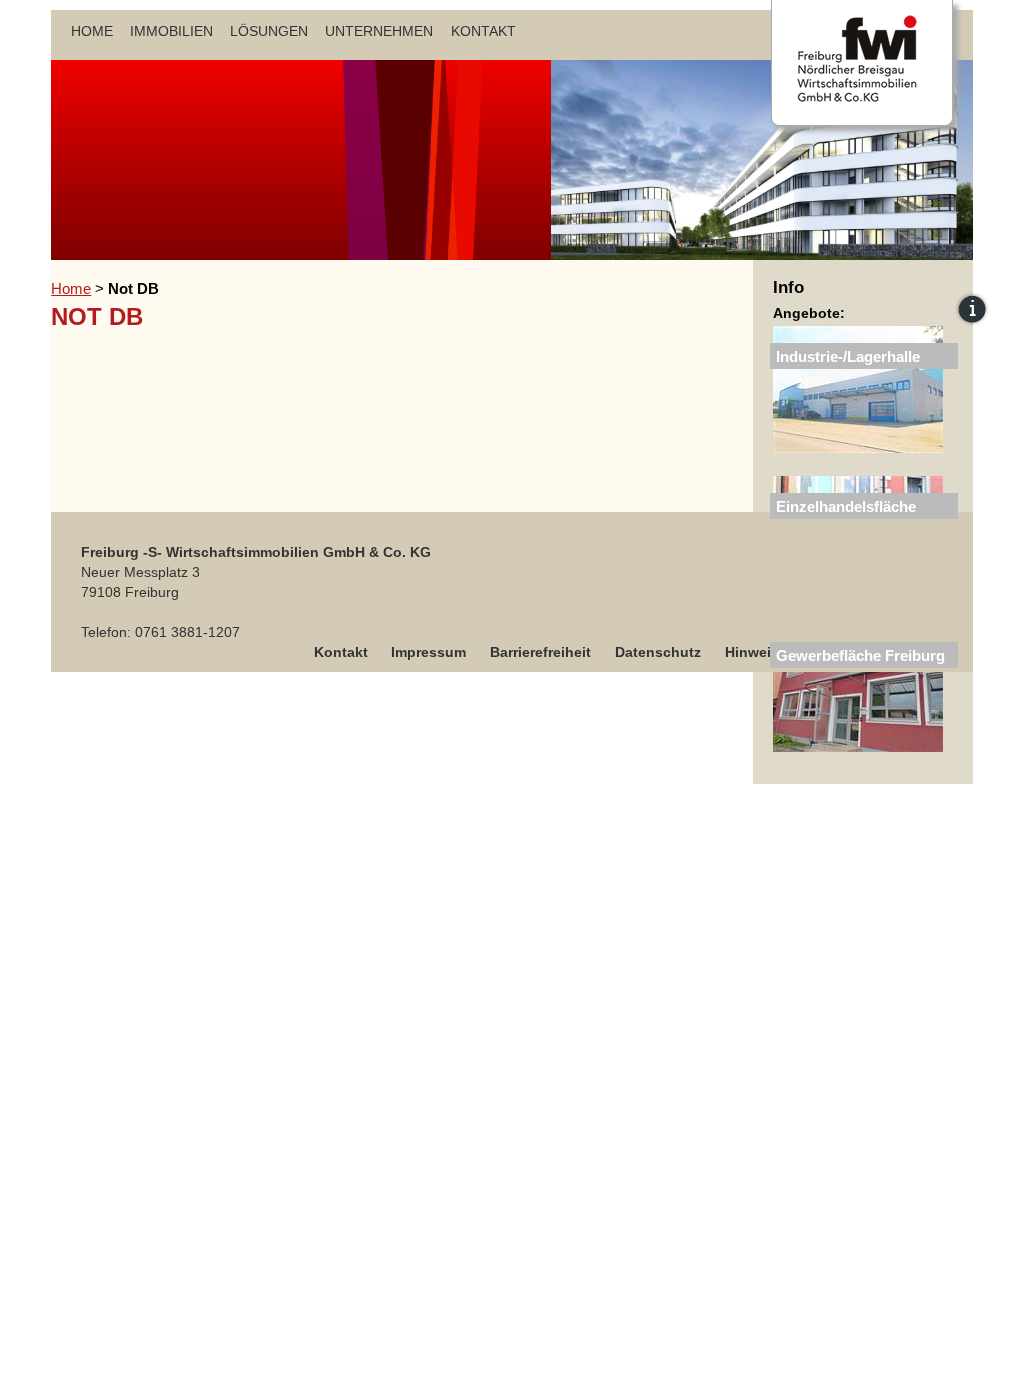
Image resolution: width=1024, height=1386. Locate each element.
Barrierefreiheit (540, 652)
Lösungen (269, 31)
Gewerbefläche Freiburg (860, 655)
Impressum (428, 652)
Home (92, 31)
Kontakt (483, 31)
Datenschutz (658, 652)
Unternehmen (379, 31)
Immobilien (171, 31)
